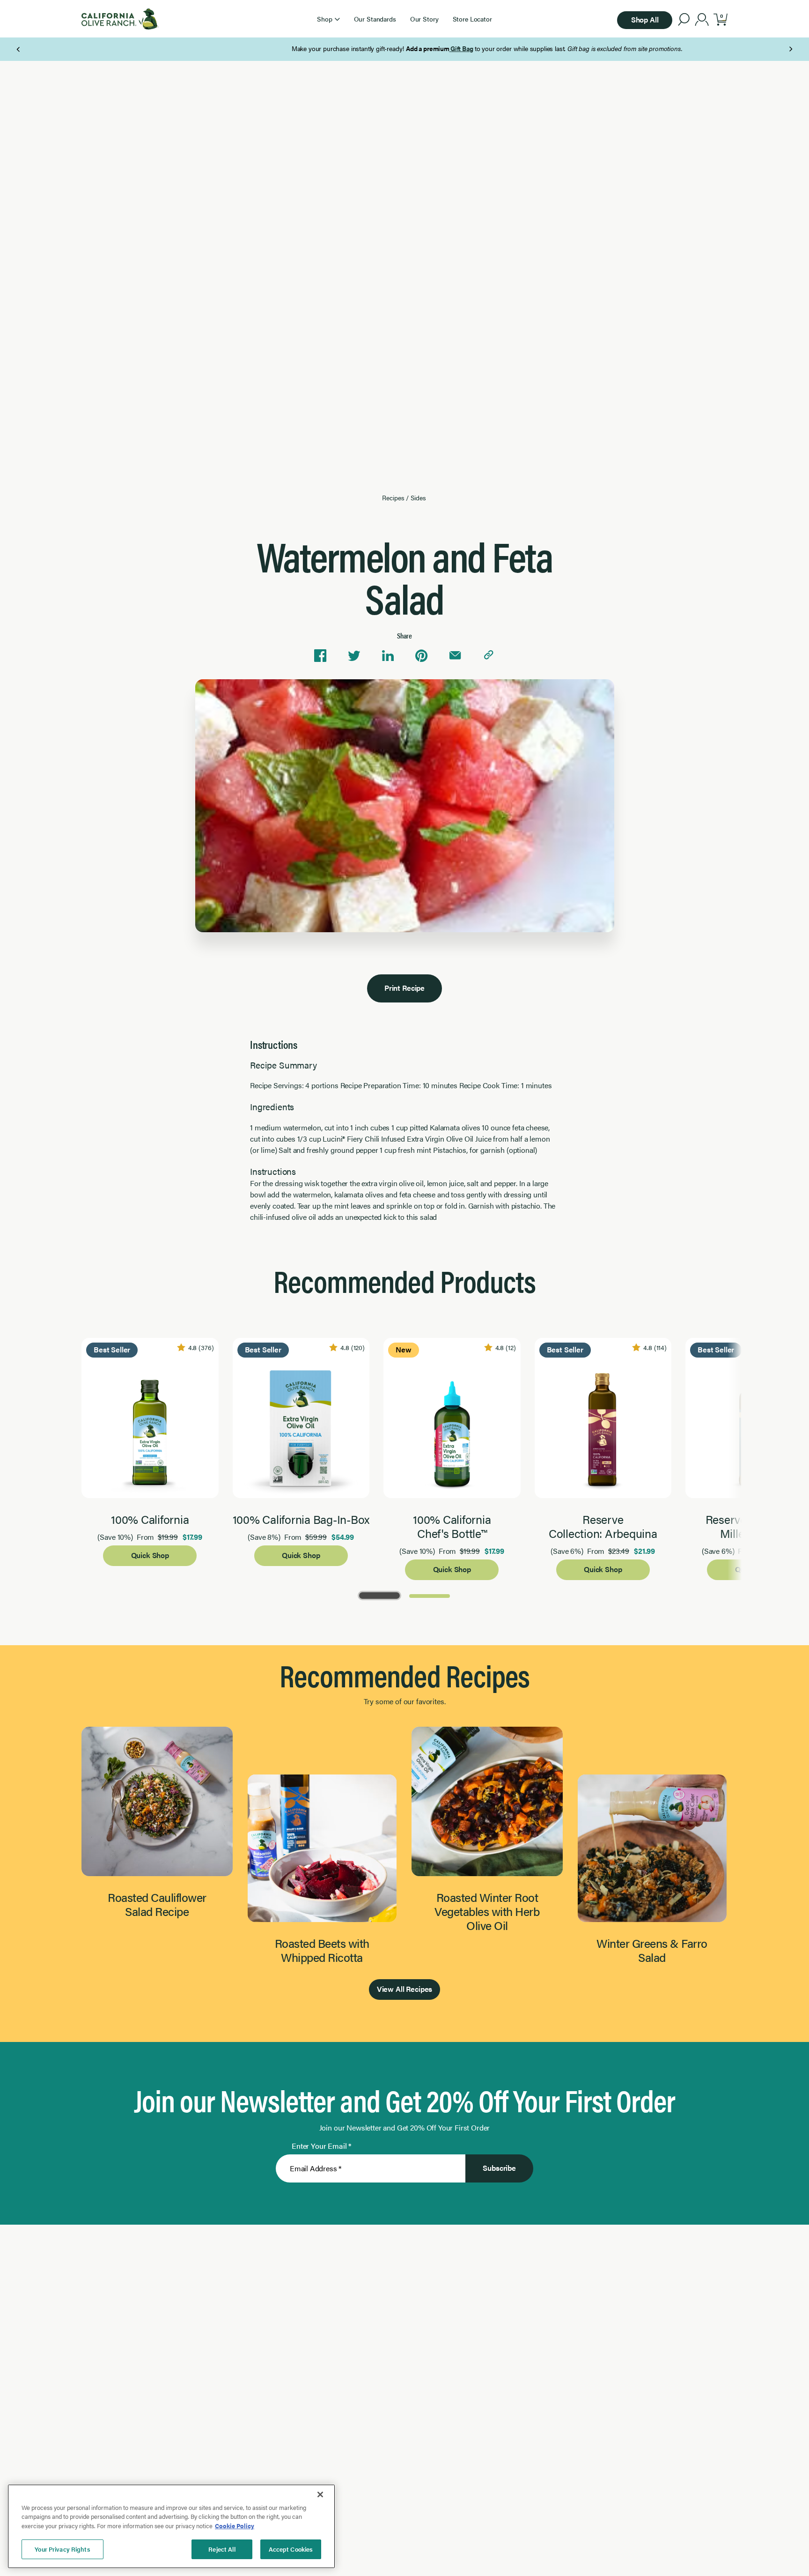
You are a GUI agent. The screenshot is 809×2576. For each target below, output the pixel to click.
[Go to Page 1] (379, 1595)
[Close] (320, 2494)
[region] (171, 2526)
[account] (702, 21)
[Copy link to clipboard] (489, 656)
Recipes (393, 497)
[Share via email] (455, 656)
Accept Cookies (291, 2549)
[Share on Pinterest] (421, 656)
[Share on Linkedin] (388, 656)
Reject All (222, 2549)
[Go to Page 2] (430, 1595)
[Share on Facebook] (320, 656)
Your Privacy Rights (62, 2549)
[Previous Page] (19, 49)
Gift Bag (379, 48)
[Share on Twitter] (354, 656)
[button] (328, 19)
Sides (418, 497)
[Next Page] (791, 49)
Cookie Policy (235, 2526)
